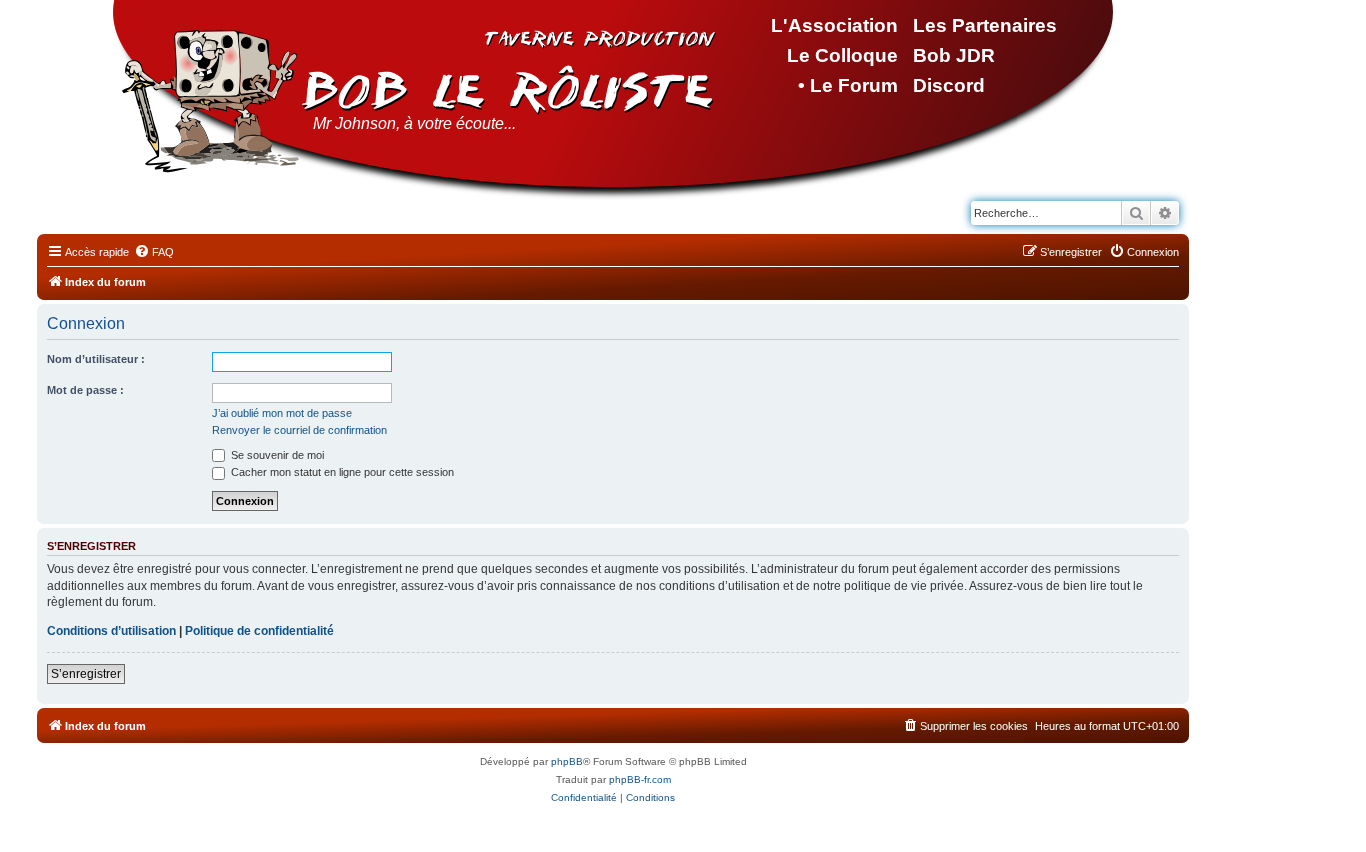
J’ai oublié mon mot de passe (282, 413)
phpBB (567, 761)
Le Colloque (842, 55)
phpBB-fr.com (640, 779)
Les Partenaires (985, 25)
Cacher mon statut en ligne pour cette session (341, 472)
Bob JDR (954, 55)
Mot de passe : (85, 390)
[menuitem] (154, 252)
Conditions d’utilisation (111, 631)
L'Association (834, 25)
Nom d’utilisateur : (96, 359)
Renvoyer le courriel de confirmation (299, 430)
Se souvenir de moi (276, 455)
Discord (949, 85)
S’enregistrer (86, 674)
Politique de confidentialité (259, 631)
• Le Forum (848, 85)
